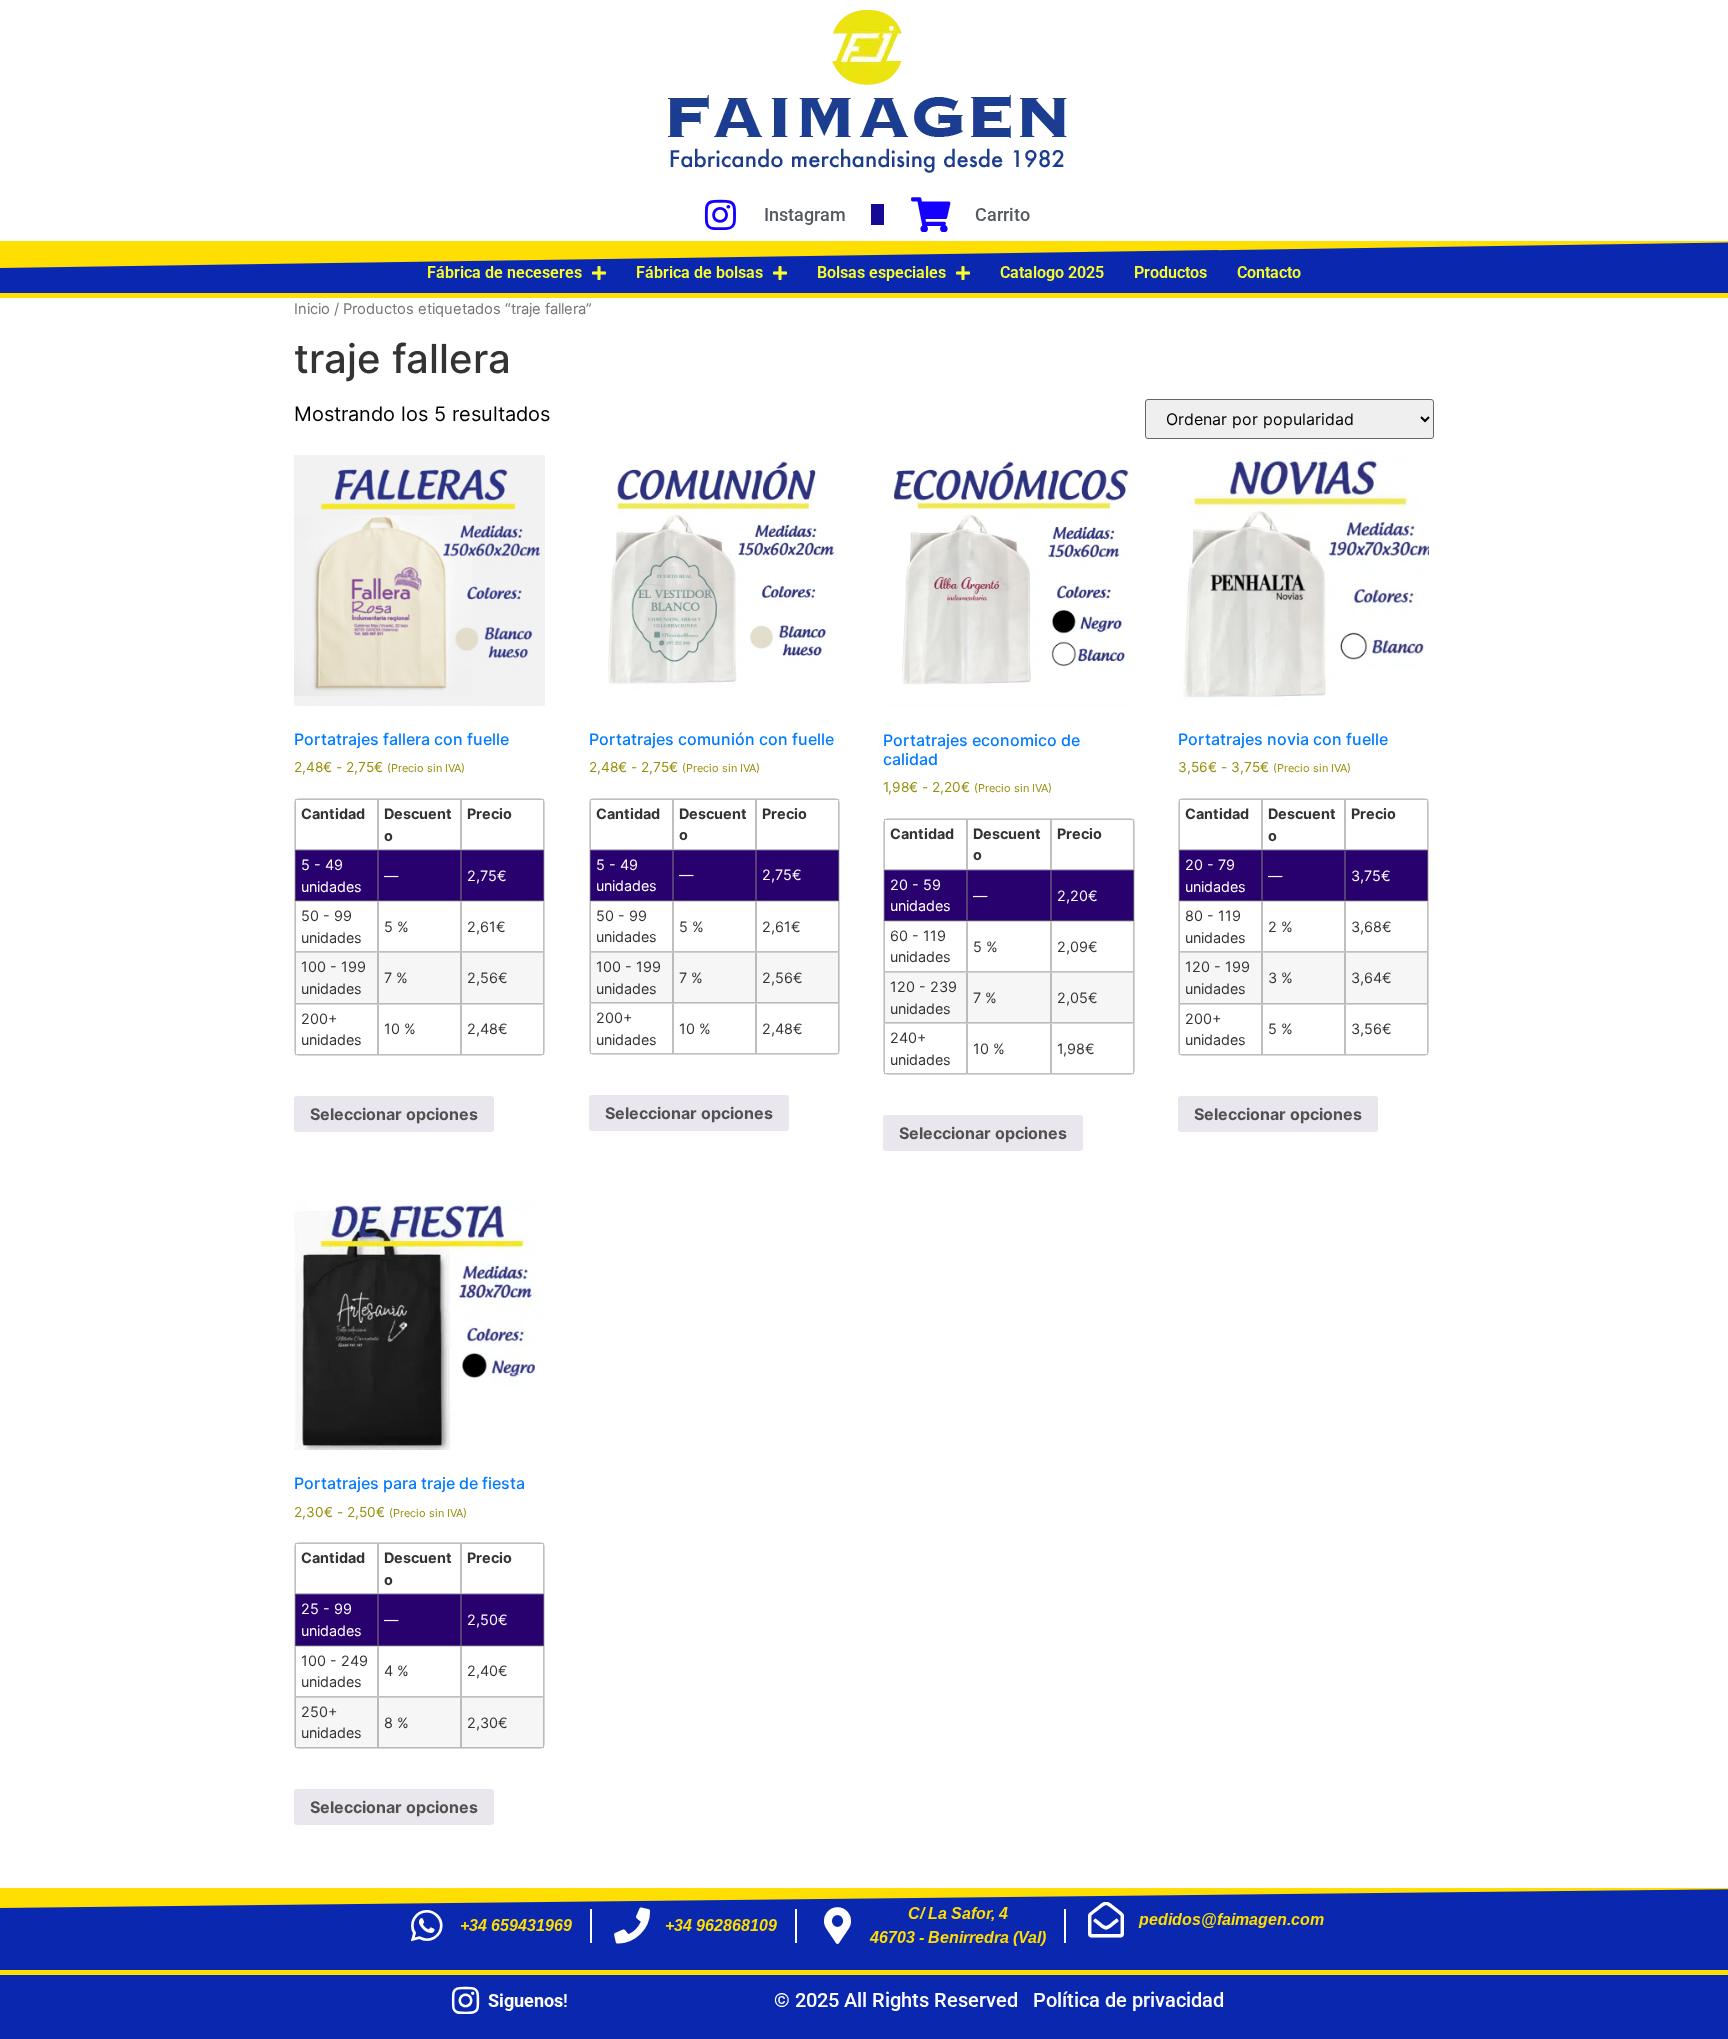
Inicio (312, 309)
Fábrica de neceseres (504, 272)
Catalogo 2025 (1052, 272)
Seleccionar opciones (394, 1114)
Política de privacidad (1128, 2000)
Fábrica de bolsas (699, 272)
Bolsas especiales (881, 272)
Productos (1170, 272)
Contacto (1269, 272)
